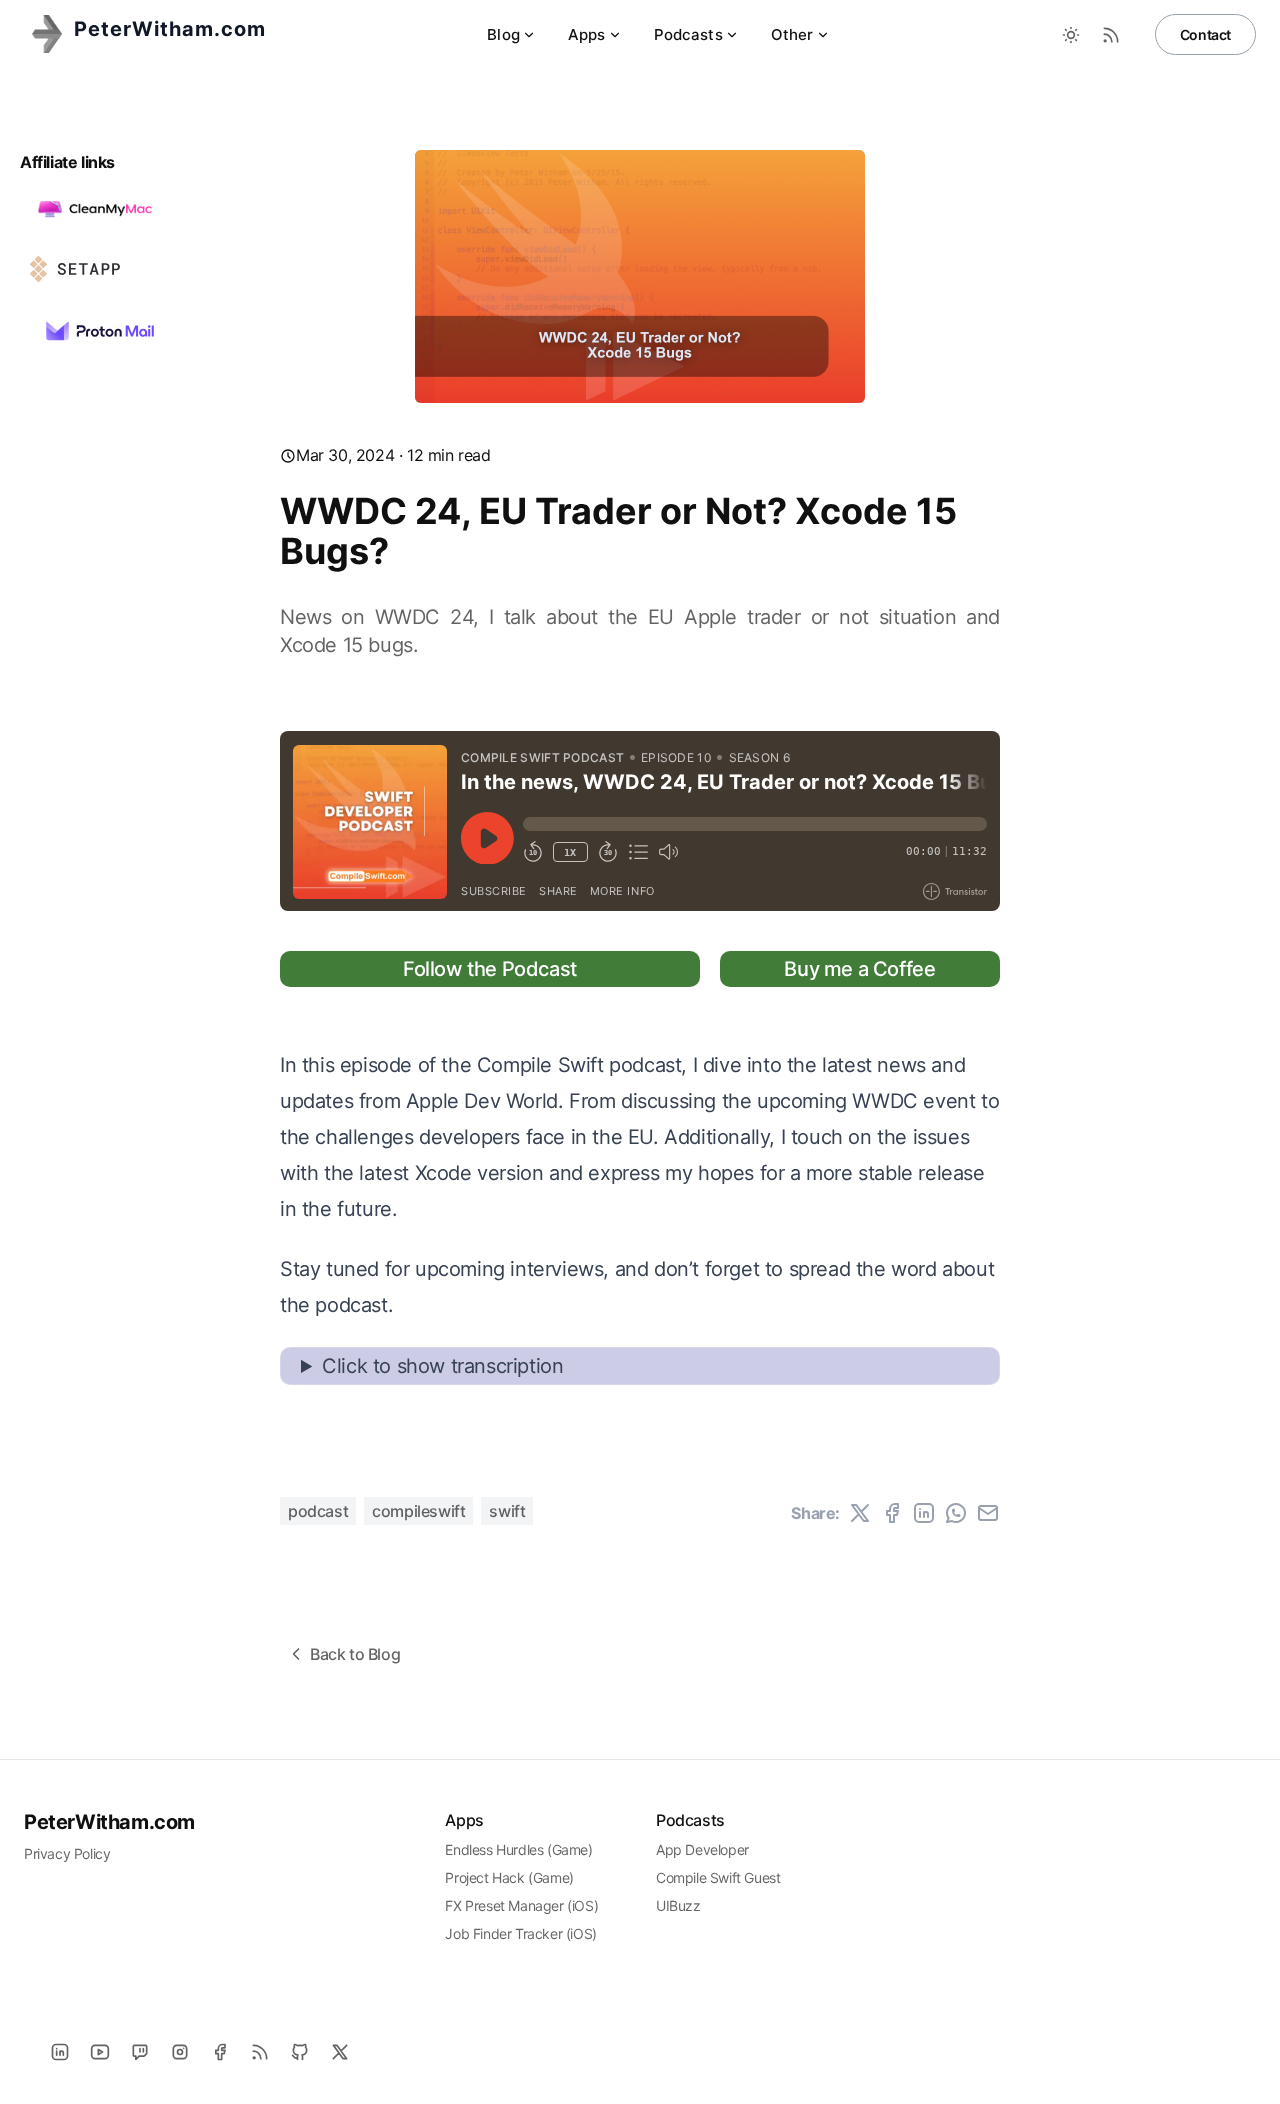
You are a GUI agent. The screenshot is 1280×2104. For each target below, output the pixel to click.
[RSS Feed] (1111, 35)
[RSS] (260, 2052)
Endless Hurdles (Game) (518, 1849)
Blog (503, 34)
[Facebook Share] (892, 1513)
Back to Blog (355, 1654)
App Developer (702, 1849)
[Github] (300, 2052)
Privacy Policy (67, 1853)
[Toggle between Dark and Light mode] (1071, 35)
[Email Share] (988, 1513)
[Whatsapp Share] (956, 1513)
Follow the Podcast (490, 969)
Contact (1205, 34)
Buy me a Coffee (859, 969)
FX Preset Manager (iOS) (521, 1905)
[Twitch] (140, 2052)
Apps (587, 34)
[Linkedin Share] (924, 1513)
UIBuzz (678, 1905)
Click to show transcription (442, 1366)
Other (792, 34)
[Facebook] (220, 2052)
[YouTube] (100, 2052)
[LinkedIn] (60, 2052)
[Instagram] (180, 2052)
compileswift (418, 1511)
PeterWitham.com (109, 1822)
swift (507, 1511)
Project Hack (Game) (509, 1877)
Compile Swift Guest (718, 1877)
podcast (318, 1511)
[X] (340, 2052)
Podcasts (688, 34)
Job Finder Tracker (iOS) (520, 1933)
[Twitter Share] (860, 1513)
